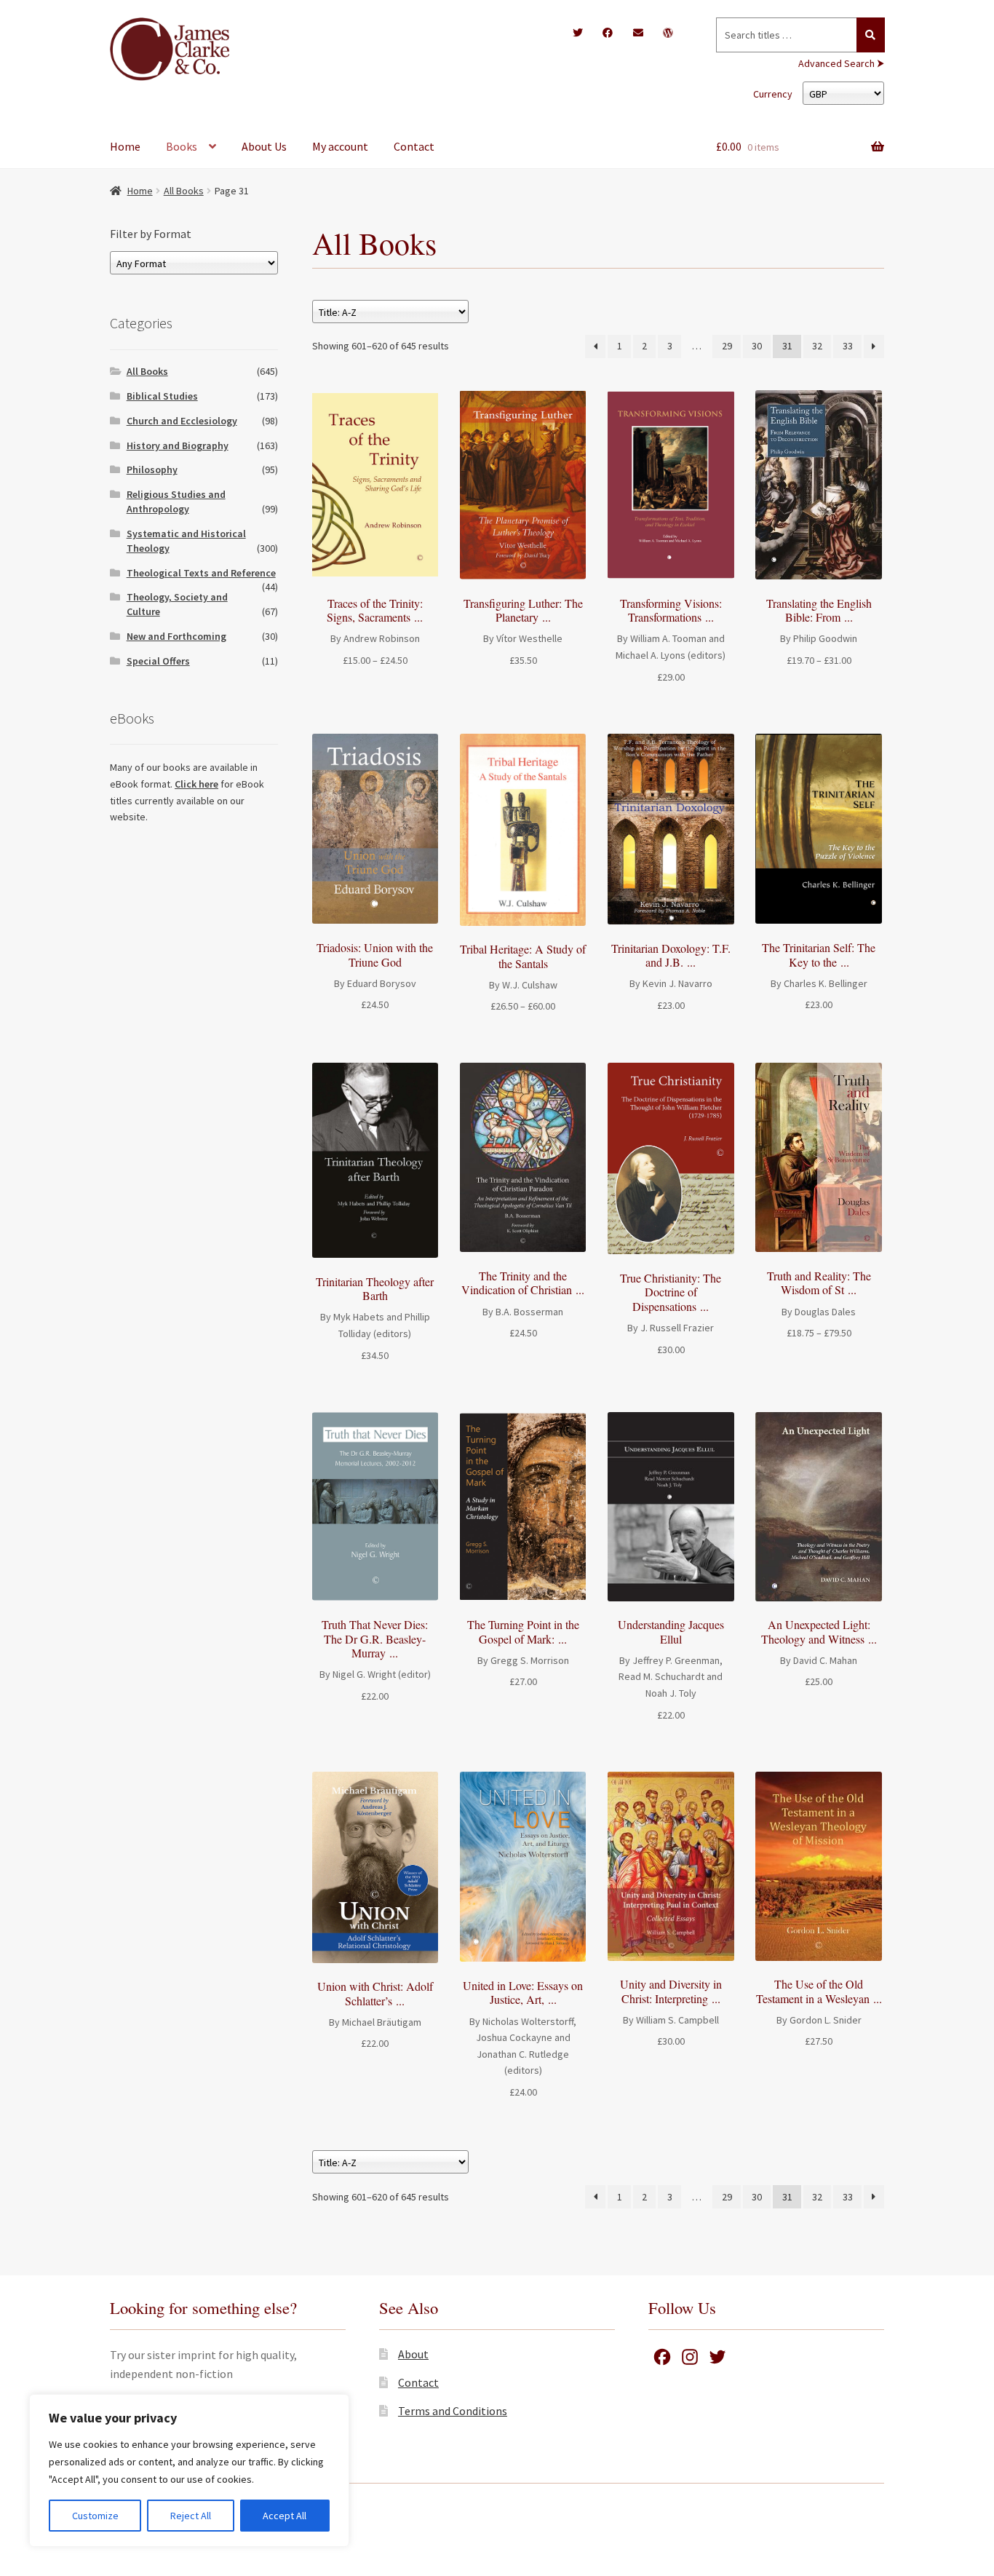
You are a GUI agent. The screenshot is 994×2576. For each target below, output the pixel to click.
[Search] (871, 35)
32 (817, 346)
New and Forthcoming (176, 636)
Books (182, 146)
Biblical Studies (162, 396)
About (413, 2354)
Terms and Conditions (453, 2411)
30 (757, 346)
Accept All (285, 2516)
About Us (264, 146)
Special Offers (158, 661)
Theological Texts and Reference (201, 573)
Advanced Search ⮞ (841, 63)
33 (848, 346)
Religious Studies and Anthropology (176, 502)
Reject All (191, 2516)
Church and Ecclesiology (182, 421)
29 (727, 346)
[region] (189, 2470)
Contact (414, 146)
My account (340, 146)
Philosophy (152, 469)
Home (125, 146)
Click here (196, 784)
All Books (184, 191)
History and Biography (178, 445)
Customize (95, 2516)
